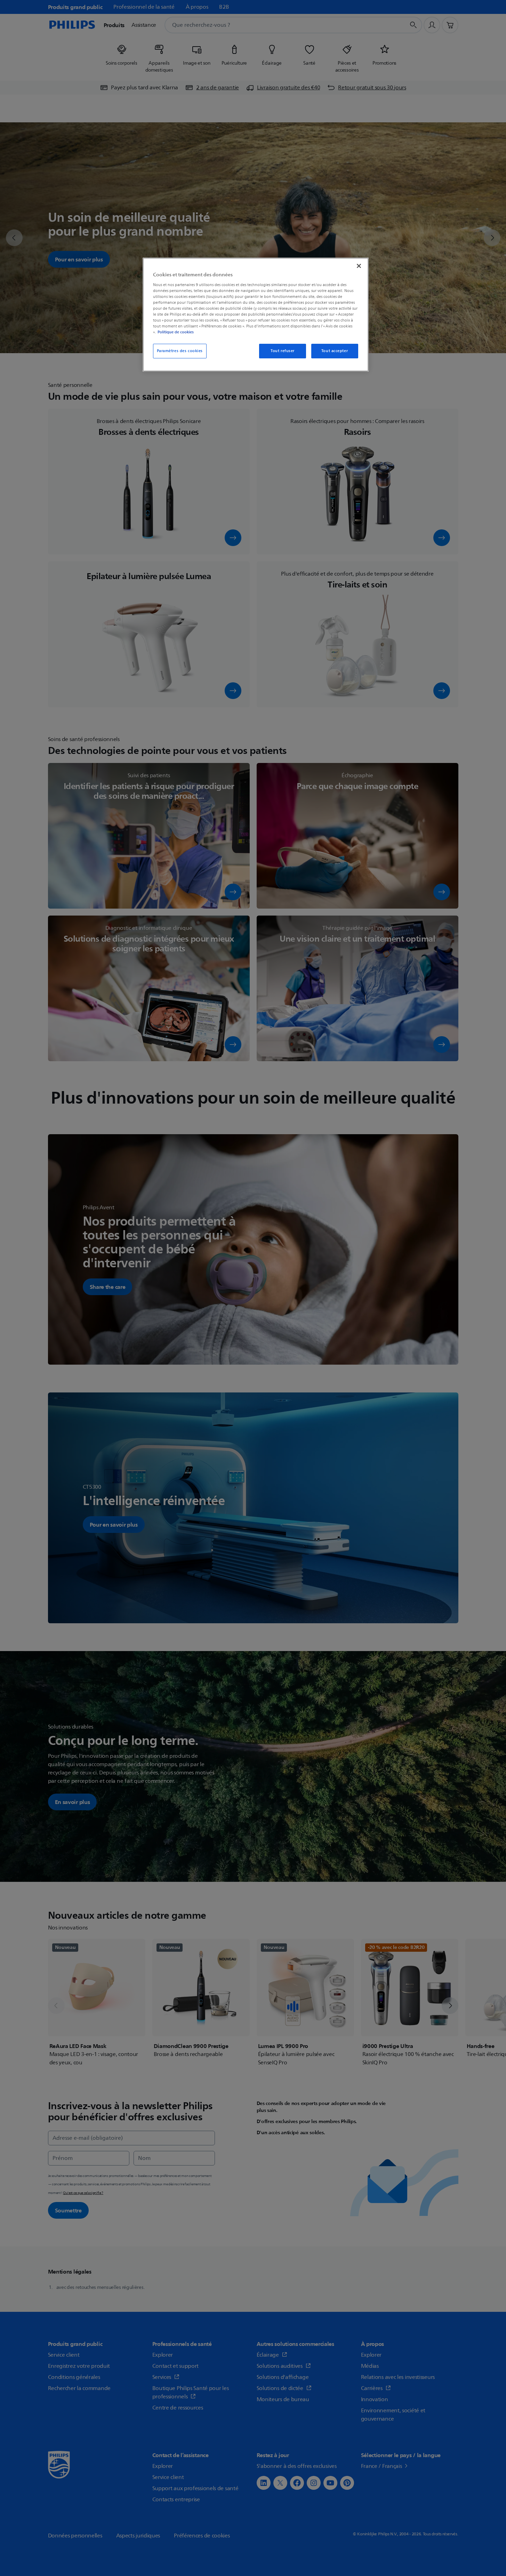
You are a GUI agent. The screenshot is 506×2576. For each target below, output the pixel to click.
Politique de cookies (176, 332)
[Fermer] (359, 266)
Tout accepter (335, 351)
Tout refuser (283, 351)
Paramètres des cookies (180, 351)
